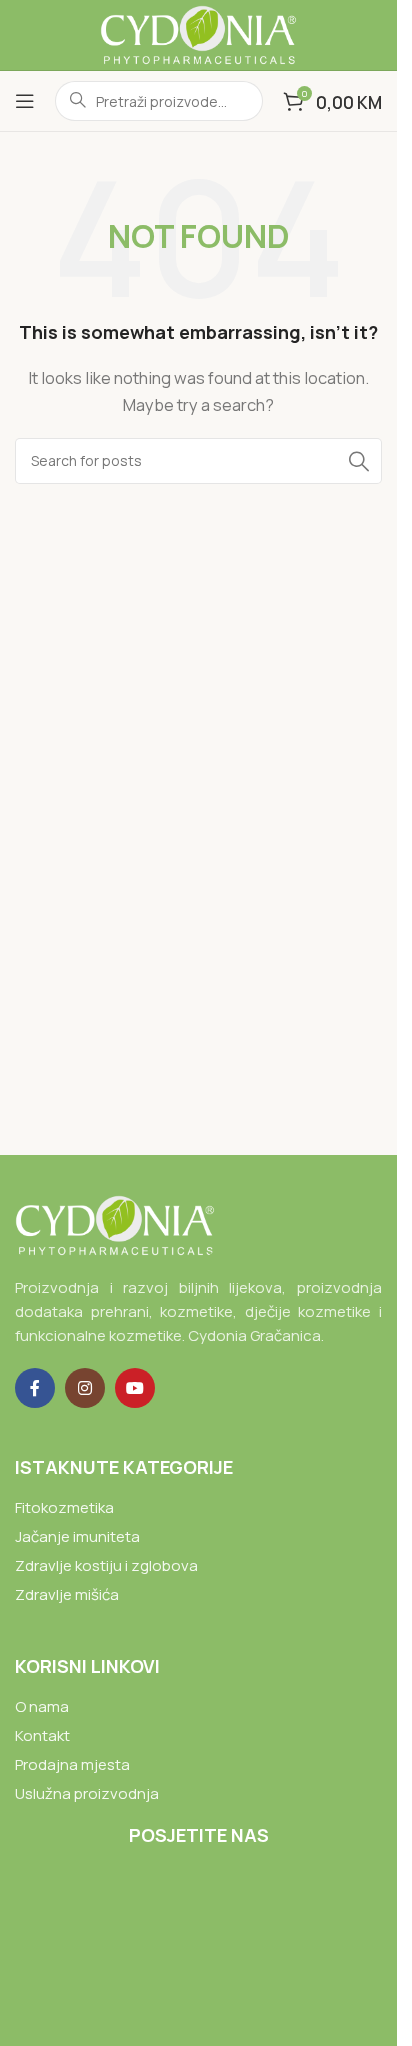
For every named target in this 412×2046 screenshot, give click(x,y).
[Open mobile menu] (25, 101)
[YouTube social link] (135, 1388)
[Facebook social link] (35, 1388)
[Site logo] (198, 33)
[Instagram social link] (85, 1388)
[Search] (359, 461)
